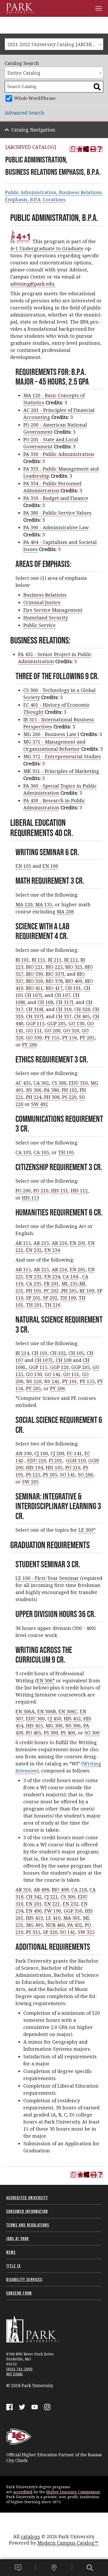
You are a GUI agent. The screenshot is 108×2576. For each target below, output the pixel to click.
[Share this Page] (86, 149)
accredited (23, 2492)
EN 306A (25, 1711)
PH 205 (69, 1291)
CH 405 (82, 1016)
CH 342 (34, 1897)
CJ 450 (54, 1718)
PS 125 (33, 1475)
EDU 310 (78, 1083)
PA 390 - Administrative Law (56, 527)
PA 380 (52, 1090)
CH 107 (62, 995)
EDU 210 (37, 1460)
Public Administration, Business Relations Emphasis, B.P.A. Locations (54, 196)
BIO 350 (34, 981)
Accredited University (27, 2198)
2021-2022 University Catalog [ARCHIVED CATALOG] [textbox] (55, 44)
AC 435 (23, 1083)
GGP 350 (73, 1911)
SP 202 (50, 1298)
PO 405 (34, 1733)
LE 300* (87, 1530)
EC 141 (74, 1453)
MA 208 (65, 912)
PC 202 (51, 1291)
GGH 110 (76, 1460)
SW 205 (30, 1482)
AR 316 (23, 1890)
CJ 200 (57, 1453)
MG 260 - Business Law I (51, 734)
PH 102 (69, 1090)
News (11, 2252)
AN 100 (24, 1453)
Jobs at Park (18, 2239)
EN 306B (47, 1711)
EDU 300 (35, 1718)
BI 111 (39, 960)
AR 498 (41, 1890)
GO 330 (34, 1038)
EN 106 (50, 866)
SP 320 (50, 1932)
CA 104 (70, 1276)
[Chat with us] (18, 2568)
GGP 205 (56, 1023)
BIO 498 (60, 1890)
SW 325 (86, 1932)
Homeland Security (46, 618)
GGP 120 (59, 1367)
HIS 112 (79, 1191)
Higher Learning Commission (73, 2492)
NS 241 (52, 1381)
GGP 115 (35, 1023)
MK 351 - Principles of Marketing (61, 771)
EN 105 (23, 866)
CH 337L (35, 1016)
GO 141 (53, 1374)
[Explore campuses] (54, 2568)
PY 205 (87, 1038)
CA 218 (79, 1890)
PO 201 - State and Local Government (51, 443)
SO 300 (92, 1733)
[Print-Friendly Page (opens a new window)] (93, 149)
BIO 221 (34, 967)
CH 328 (82, 1009)
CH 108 (45, 1002)
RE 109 (87, 1291)
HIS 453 (34, 1918)
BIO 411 (34, 988)
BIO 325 (74, 967)
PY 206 (29, 1045)
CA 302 (41, 1083)
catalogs (31, 2536)
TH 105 (66, 1152)
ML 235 (70, 1284)
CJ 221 (51, 1897)
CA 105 (41, 1152)
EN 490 (34, 1911)
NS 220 (34, 1381)
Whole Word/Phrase (35, 98)
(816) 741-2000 (19, 2369)
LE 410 (53, 1918)
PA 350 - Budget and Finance (56, 498)
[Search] (90, 2568)
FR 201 (51, 1284)
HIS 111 (60, 1191)
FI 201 (55, 1460)
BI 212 (71, 960)
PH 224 (34, 1097)
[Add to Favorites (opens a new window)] (79, 149)
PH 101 (34, 1291)
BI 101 (22, 960)
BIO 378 (54, 981)
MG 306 (54, 1726)
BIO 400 (74, 981)
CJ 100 (41, 1453)
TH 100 (68, 1298)
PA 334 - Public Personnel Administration (52, 487)
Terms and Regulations (28, 2225)
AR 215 (41, 1243)
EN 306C (68, 1711)
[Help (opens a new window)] (100, 149)
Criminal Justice (42, 602)
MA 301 (72, 1918)
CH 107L (34, 995)
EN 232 (34, 1250)
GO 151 (34, 1030)
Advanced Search (25, 113)
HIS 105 (54, 1467)
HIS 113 (31, 1198)
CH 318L (35, 1009)
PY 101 (70, 1381)
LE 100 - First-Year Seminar (47, 1578)
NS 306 (34, 1090)
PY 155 (52, 1038)
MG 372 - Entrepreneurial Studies (62, 756)
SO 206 (85, 1475)
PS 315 (33, 1932)
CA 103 (23, 1152)
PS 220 (69, 1097)
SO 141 (68, 1475)
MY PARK (15, 2374)
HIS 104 (34, 1467)
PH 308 (52, 1097)
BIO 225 (54, 967)
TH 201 (34, 1305)
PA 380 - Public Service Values (57, 513)
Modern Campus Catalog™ (68, 2543)
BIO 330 (34, 974)
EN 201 (78, 1243)
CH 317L (65, 1002)
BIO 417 (54, 988)
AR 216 (59, 1243)
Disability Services (24, 2279)
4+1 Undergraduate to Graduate (47, 248)
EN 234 (52, 1250)
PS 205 (50, 1475)
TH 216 (53, 1305)
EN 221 (52, 1904)
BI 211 (55, 960)
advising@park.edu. (33, 284)
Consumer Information (27, 2211)
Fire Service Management (53, 610)
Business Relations (45, 595)
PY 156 (70, 1038)
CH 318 (64, 1009)
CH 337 (64, 1016)
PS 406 (68, 1733)
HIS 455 (34, 1726)
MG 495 (34, 1925)
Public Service (39, 625)
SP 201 (33, 1298)
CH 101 (73, 988)
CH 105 (76, 1353)
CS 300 (59, 1083)
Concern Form (19, 2293)
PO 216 (73, 1467)
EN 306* (46, 1680)
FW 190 (53, 1911)
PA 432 (75, 1925)
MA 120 (24, 904)
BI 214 (22, 1353)
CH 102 (58, 1353)
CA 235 (34, 1284)
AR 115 (23, 1243)
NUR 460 (55, 1925)
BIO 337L (56, 974)
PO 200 (23, 1191)
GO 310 (71, 1030)
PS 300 (51, 1733)
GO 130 (76, 1023)
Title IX (14, 2266)
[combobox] (54, 44)
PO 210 (41, 1191)
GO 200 (53, 1030)
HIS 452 (72, 1718)
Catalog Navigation (33, 130)
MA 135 (44, 904)
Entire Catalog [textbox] (24, 73)
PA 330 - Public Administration (59, 454)
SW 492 (40, 1104)
